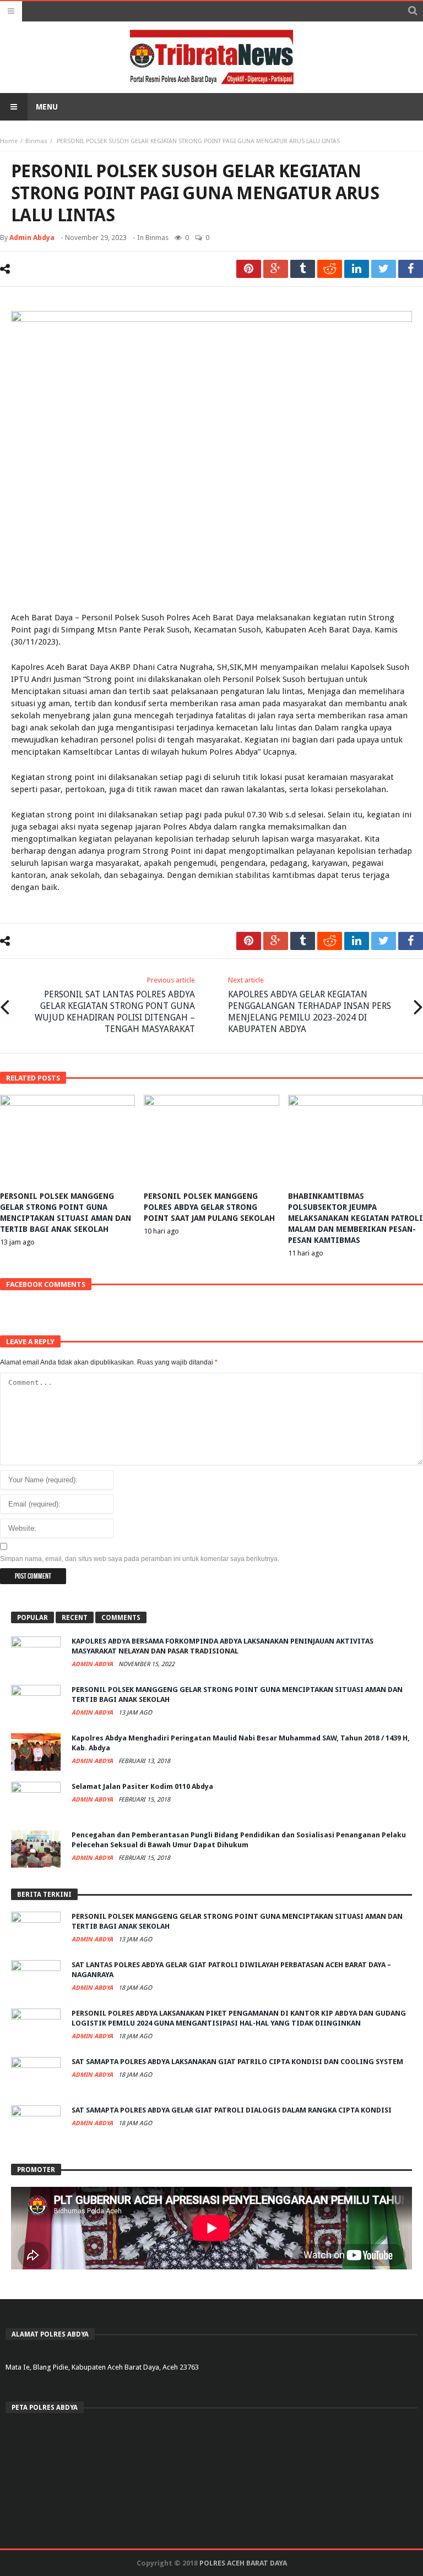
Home (9, 141)
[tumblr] (303, 269)
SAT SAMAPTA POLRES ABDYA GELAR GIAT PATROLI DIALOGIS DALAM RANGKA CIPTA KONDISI (232, 2110)
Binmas (36, 141)
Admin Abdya (32, 238)
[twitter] (384, 269)
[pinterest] (249, 269)
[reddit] (330, 269)
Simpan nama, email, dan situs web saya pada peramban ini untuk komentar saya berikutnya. (140, 1559)
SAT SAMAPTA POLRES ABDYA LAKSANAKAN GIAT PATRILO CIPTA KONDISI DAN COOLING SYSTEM (237, 2062)
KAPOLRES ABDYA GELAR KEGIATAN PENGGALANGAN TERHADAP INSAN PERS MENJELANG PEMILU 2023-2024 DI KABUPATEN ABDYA (310, 1005)
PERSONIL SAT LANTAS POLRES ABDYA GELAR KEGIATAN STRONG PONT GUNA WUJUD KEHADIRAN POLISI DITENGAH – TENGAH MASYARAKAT (115, 1005)
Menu (47, 107)
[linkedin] (357, 269)
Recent (75, 1618)
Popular (32, 1618)
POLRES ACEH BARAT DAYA (243, 2563)
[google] (276, 269)
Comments (121, 1618)
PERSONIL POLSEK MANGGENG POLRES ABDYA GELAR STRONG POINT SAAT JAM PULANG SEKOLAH (209, 1207)
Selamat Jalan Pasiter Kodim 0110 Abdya (142, 1786)
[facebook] (411, 269)
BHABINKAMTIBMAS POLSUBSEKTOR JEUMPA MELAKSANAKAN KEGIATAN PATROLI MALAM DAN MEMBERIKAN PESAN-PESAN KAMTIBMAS (356, 1218)
